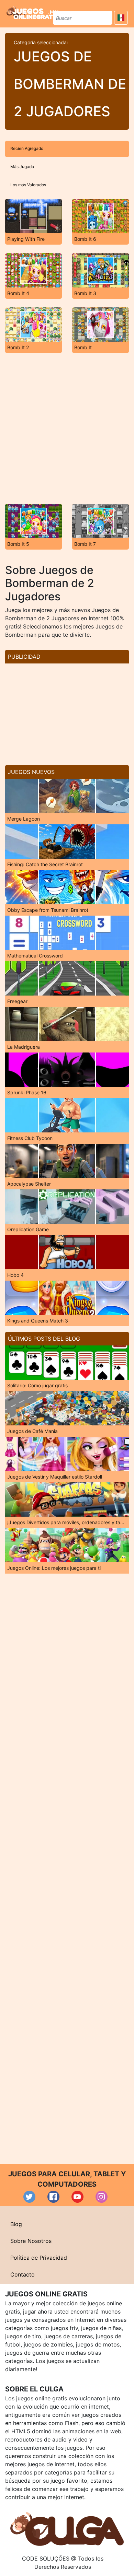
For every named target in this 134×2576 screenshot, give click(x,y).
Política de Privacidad (39, 2258)
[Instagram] (102, 2197)
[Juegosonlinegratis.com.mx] (32, 13)
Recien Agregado (27, 148)
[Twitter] (29, 2197)
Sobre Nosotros (31, 2241)
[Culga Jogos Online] (67, 2528)
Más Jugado (22, 167)
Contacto (23, 2274)
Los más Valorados (28, 185)
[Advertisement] (67, 428)
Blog (16, 2224)
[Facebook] (53, 2197)
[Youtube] (77, 2197)
